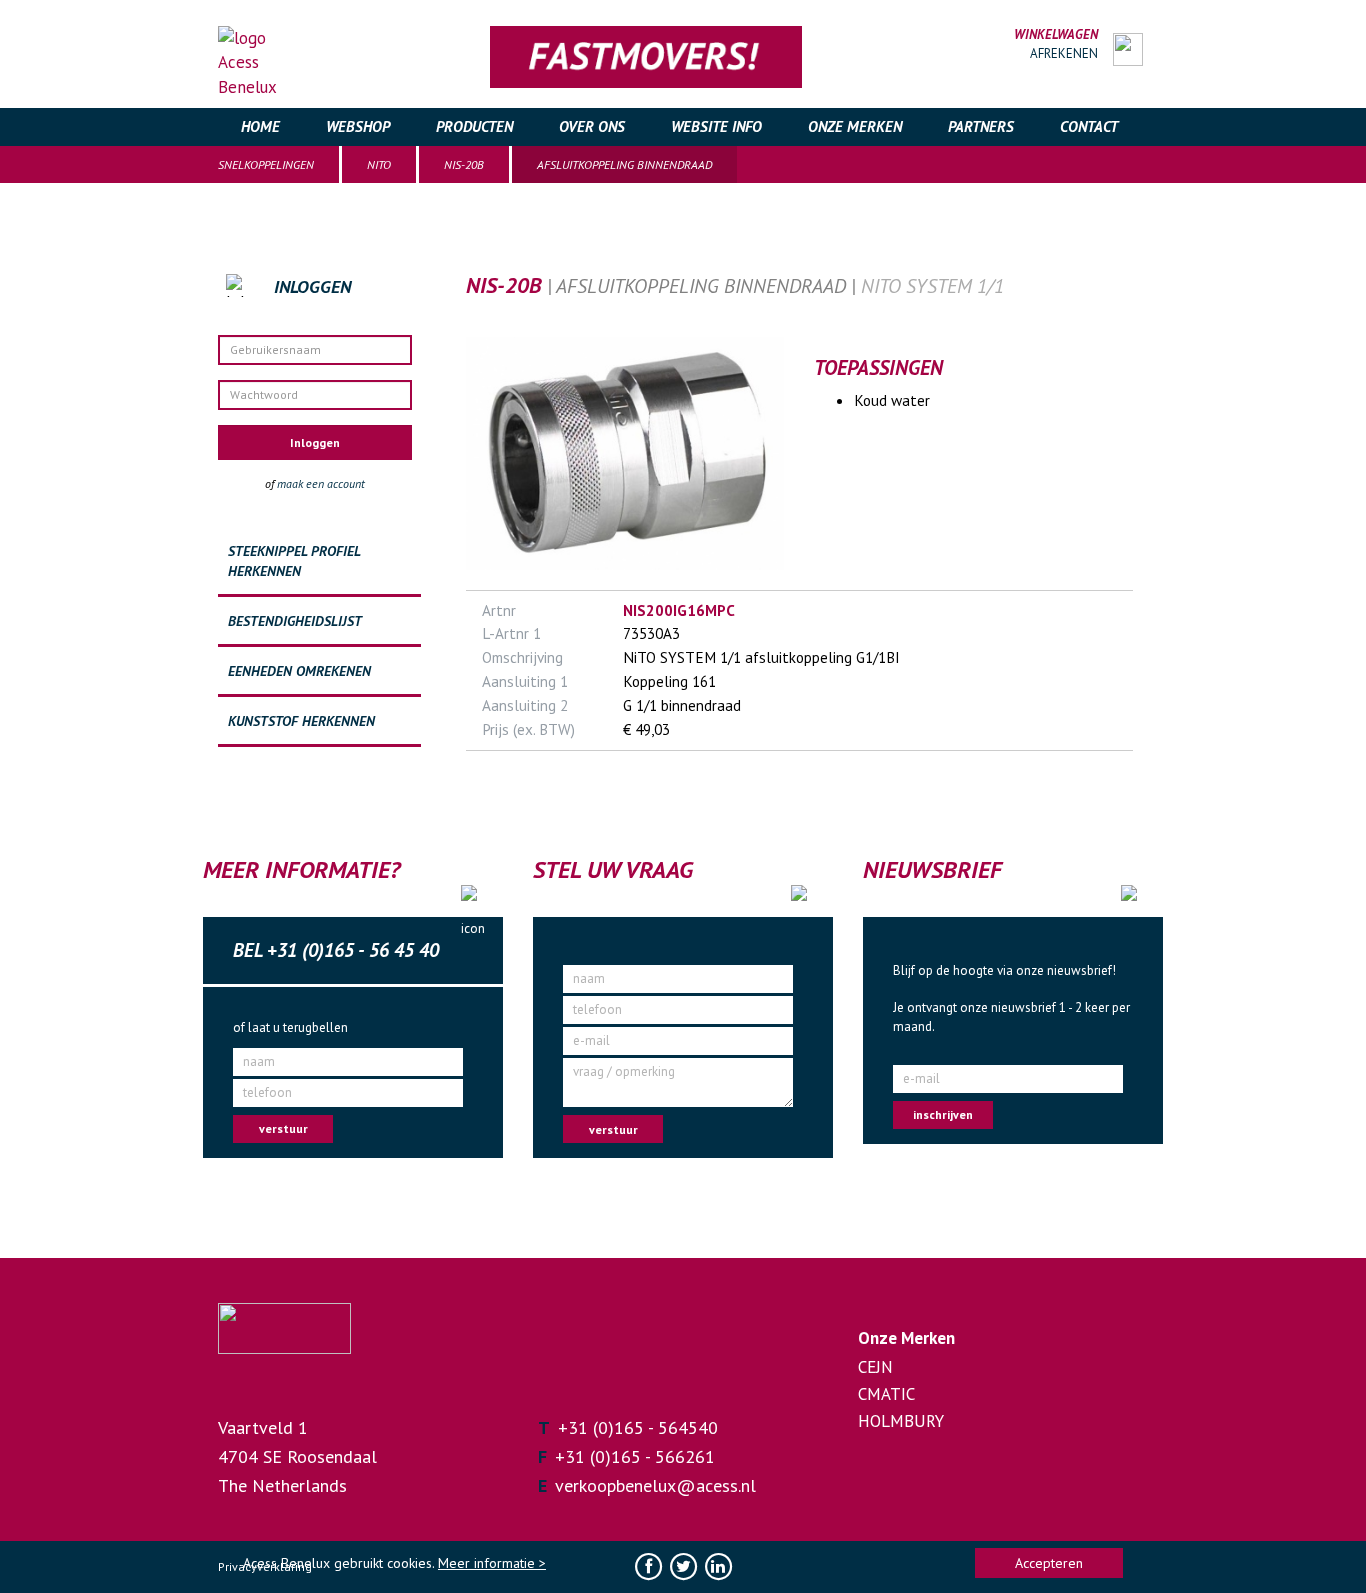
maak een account (321, 483)
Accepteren (1049, 1563)
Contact (1089, 126)
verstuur (283, 1128)
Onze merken (855, 126)
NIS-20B (464, 164)
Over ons (592, 126)
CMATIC (886, 1394)
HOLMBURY (901, 1421)
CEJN (875, 1367)
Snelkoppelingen (266, 164)
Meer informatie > (492, 1563)
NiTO (379, 164)
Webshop (358, 126)
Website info (716, 126)
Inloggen (315, 442)
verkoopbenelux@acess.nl (655, 1485)
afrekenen (1064, 53)
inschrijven (943, 1114)
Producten (474, 126)
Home (260, 126)
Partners (981, 126)
